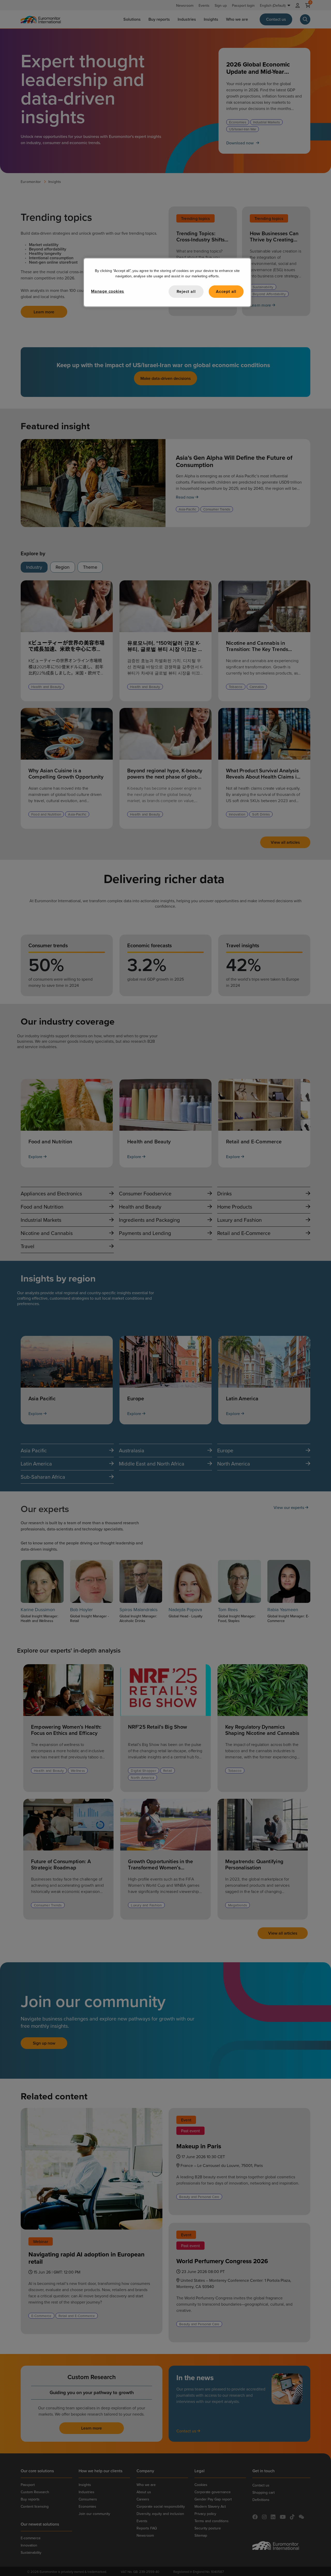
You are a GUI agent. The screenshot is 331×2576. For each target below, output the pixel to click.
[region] (167, 282)
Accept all (226, 291)
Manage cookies (108, 291)
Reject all (186, 291)
